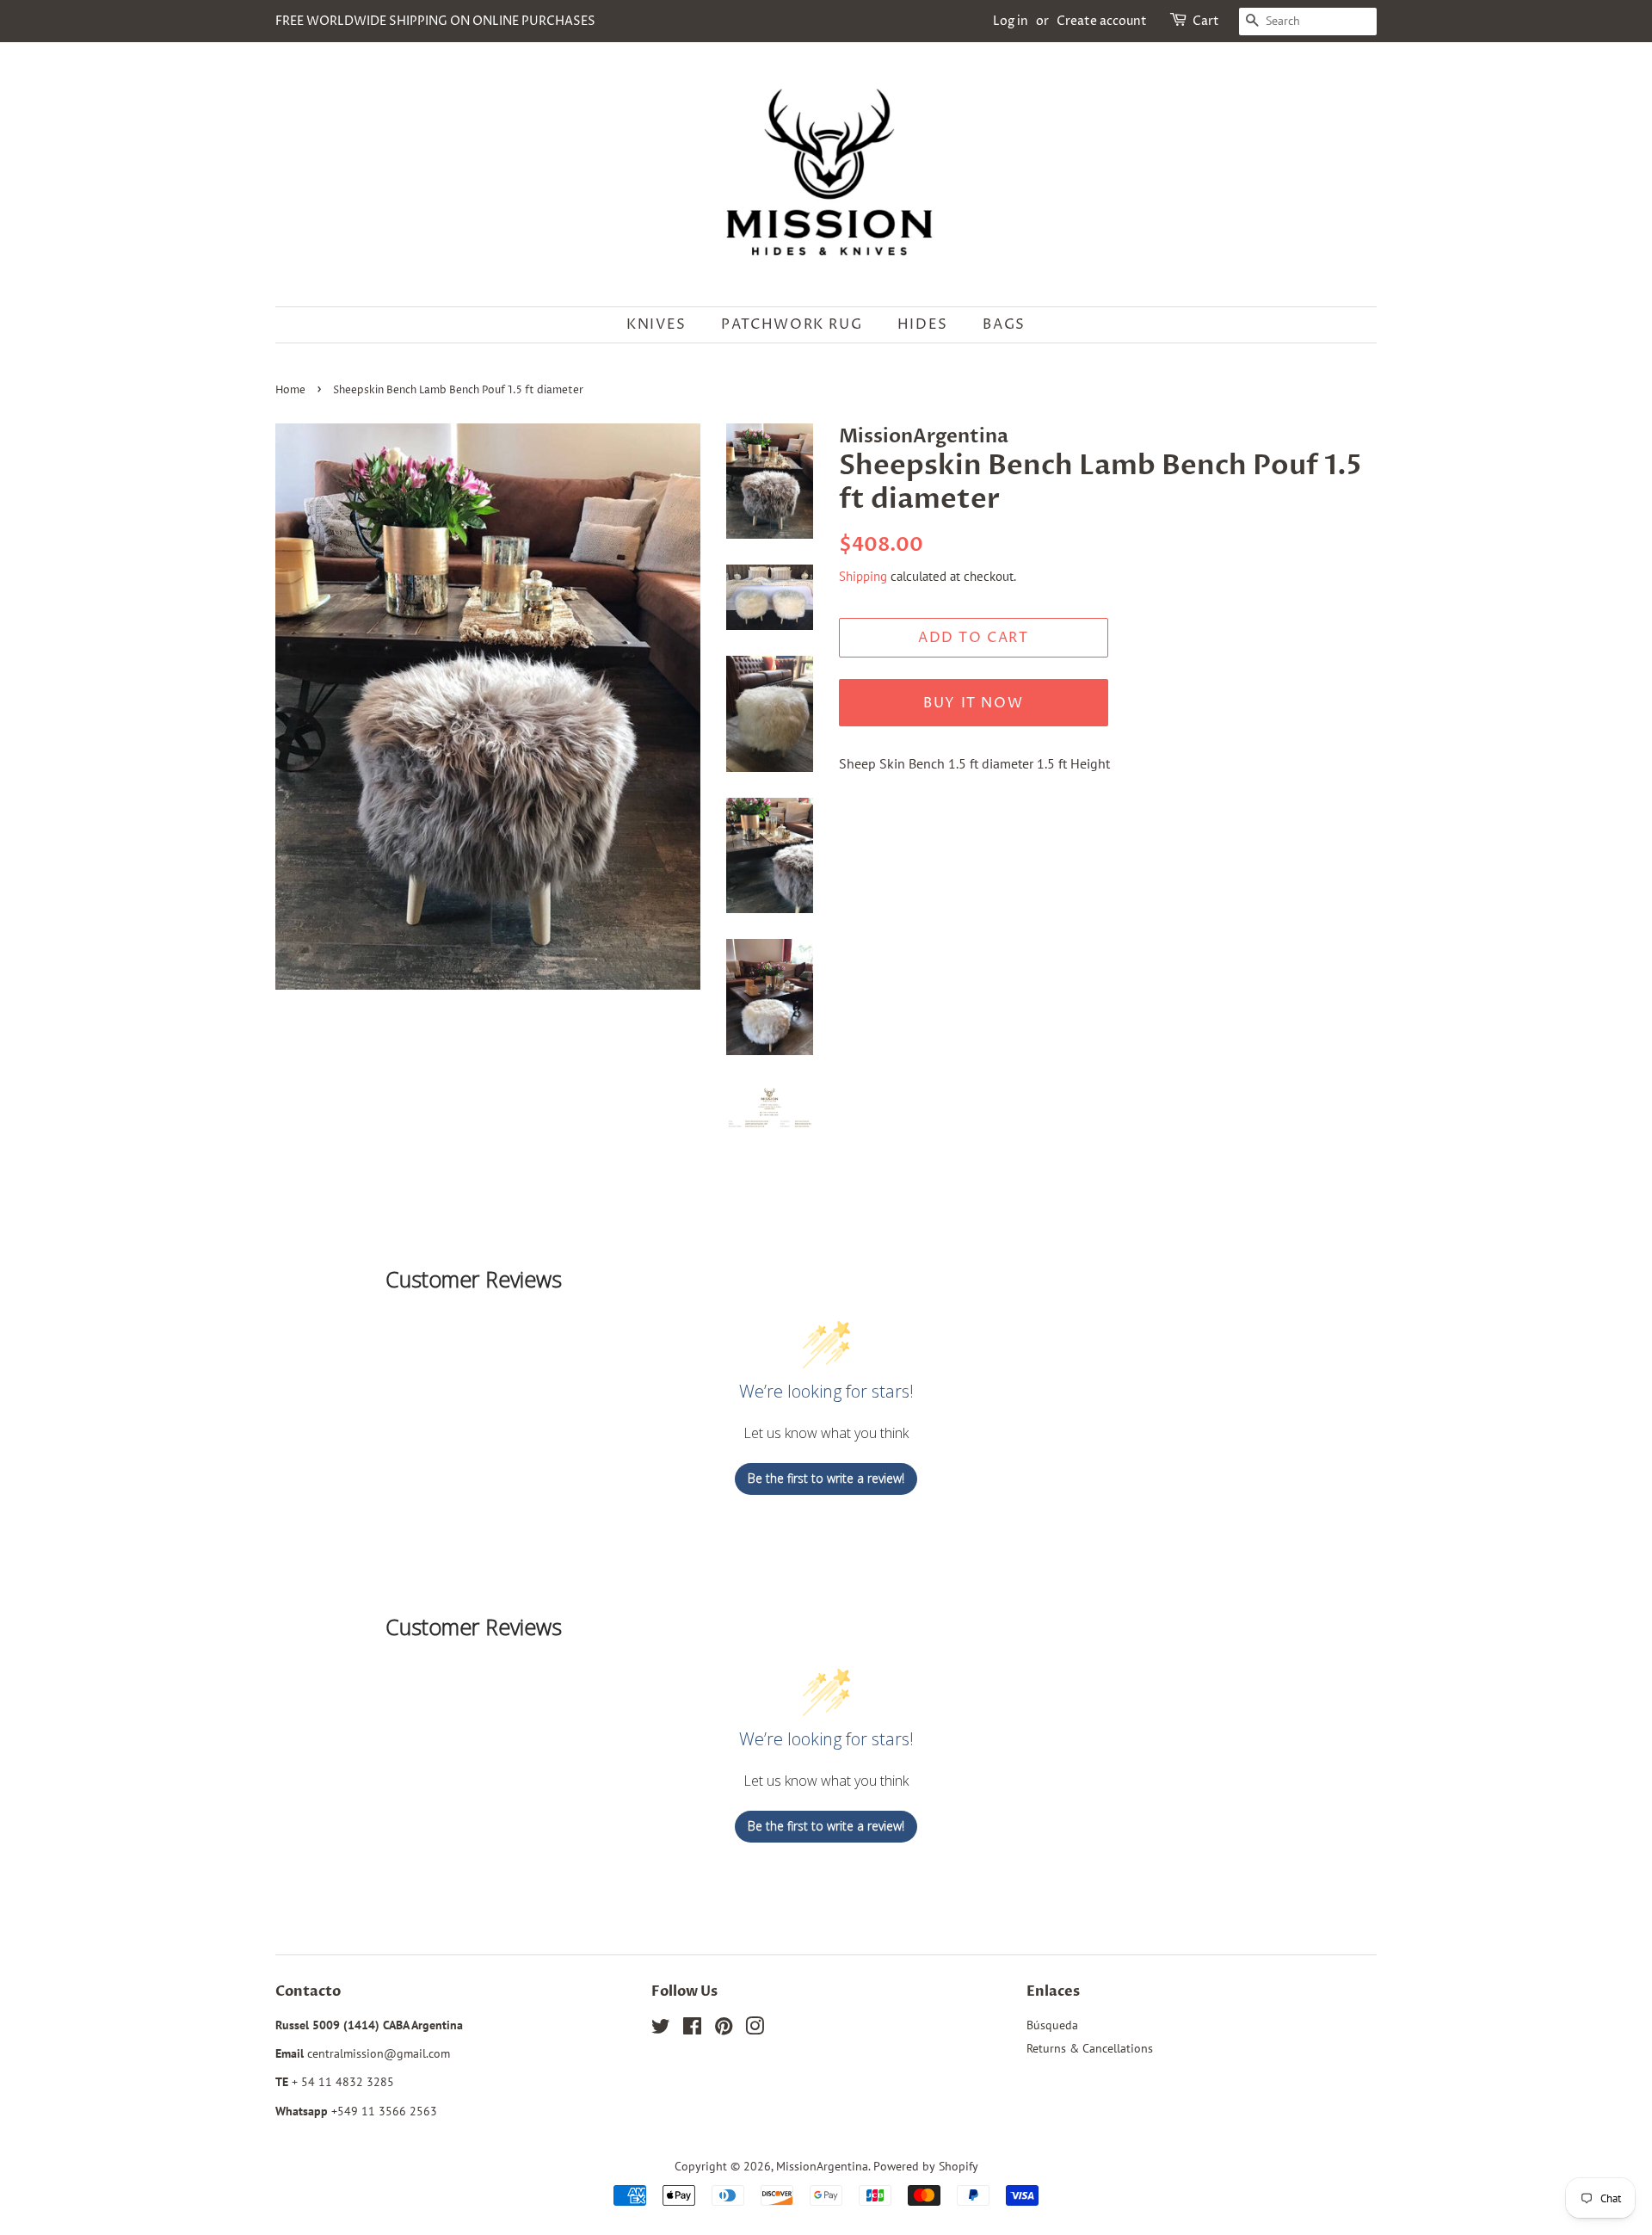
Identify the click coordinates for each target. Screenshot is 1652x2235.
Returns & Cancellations (1090, 2048)
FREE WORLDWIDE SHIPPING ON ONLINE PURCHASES (435, 21)
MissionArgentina (822, 2166)
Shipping (863, 576)
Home (290, 390)
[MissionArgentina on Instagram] (755, 2029)
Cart (1206, 21)
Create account (1102, 21)
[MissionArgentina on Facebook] (692, 2029)
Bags (1004, 324)
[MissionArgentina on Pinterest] (724, 2029)
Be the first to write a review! (826, 1478)
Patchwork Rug (792, 324)
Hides (923, 324)
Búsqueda (1052, 2025)
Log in (1011, 21)
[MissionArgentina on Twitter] (661, 2029)
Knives (656, 324)
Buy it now (973, 703)
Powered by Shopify (926, 2166)
